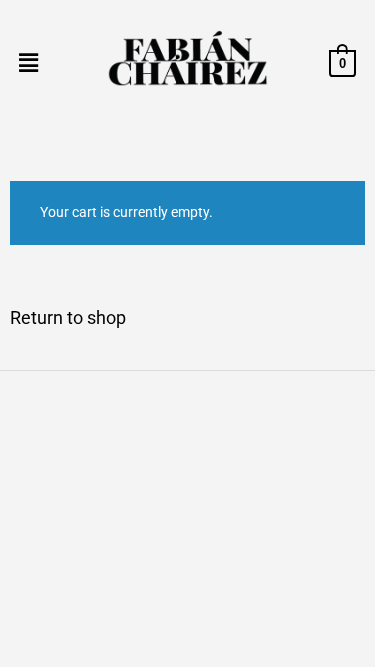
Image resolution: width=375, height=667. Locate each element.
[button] (28, 63)
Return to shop (68, 317)
